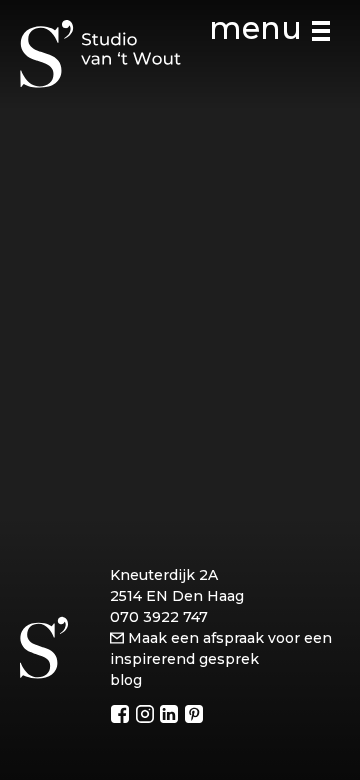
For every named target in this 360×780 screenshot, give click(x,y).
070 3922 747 (159, 617)
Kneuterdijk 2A (164, 575)
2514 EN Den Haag (177, 596)
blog (126, 680)
